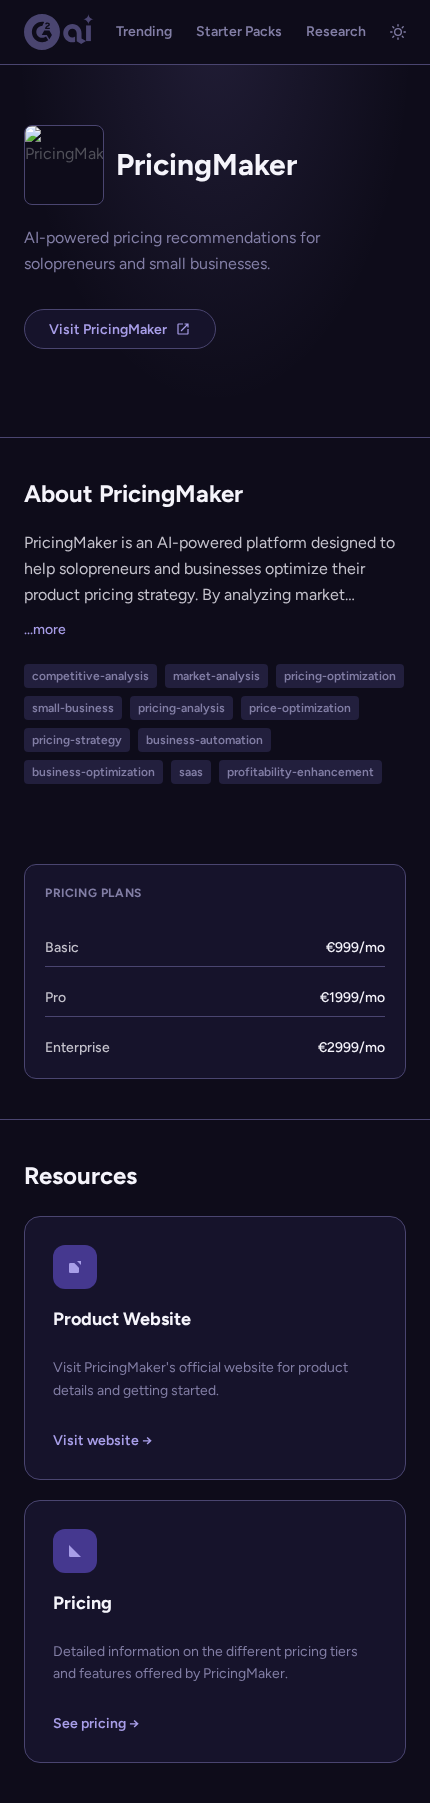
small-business (73, 708)
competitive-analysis (90, 676)
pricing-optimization (340, 676)
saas (191, 772)
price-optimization (300, 708)
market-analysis (216, 676)
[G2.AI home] (59, 32)
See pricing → (96, 1723)
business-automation (204, 740)
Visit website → (102, 1440)
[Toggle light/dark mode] (398, 32)
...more (45, 629)
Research (336, 31)
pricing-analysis (181, 708)
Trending (144, 31)
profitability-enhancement (300, 772)
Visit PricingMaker (108, 329)
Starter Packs (239, 31)
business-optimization (93, 772)
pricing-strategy (77, 740)
